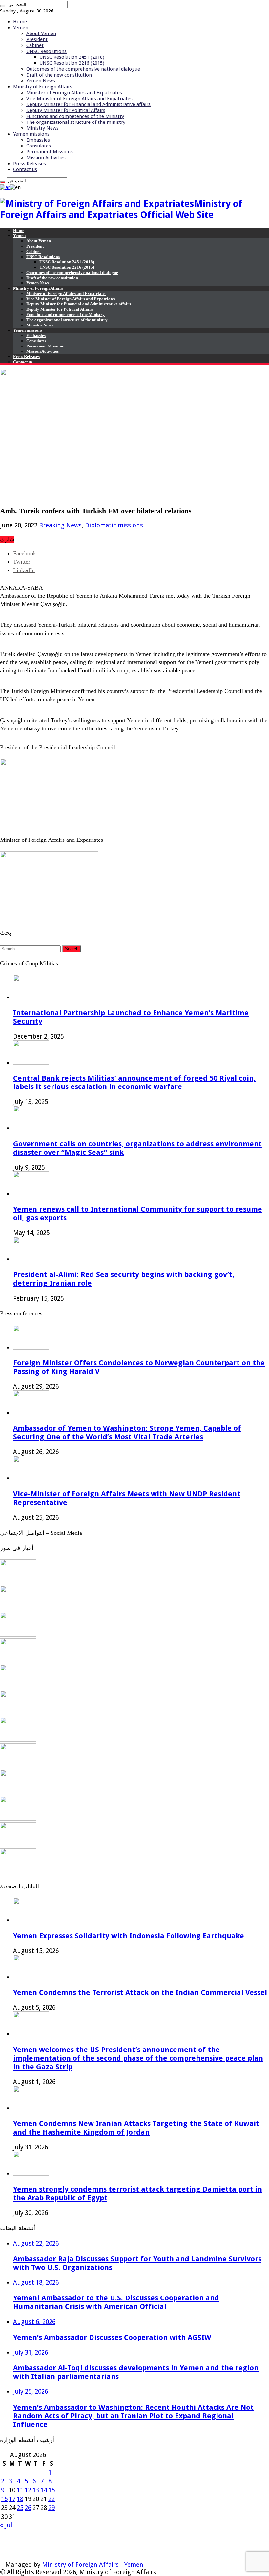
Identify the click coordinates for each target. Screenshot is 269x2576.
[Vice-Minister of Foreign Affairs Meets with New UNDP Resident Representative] (18, 1635)
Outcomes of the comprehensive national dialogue (83, 69)
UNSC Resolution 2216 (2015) (72, 63)
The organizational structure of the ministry (76, 122)
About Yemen (41, 34)
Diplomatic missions (114, 525)
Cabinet (35, 45)
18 (20, 2499)
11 (20, 2490)
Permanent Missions (50, 152)
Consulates (39, 146)
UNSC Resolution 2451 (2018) (72, 57)
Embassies (38, 140)
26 (28, 2508)
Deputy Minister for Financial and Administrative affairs (88, 104)
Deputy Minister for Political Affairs (66, 110)
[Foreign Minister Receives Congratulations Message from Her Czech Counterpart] (18, 1845)
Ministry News (42, 128)
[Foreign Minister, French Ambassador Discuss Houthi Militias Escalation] (18, 1713)
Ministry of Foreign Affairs (43, 87)
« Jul (6, 2525)
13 (36, 2490)
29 (52, 2508)
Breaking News (60, 525)
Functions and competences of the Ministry (75, 116)
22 (52, 2499)
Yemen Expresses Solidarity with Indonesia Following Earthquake (129, 1936)
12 (28, 2490)
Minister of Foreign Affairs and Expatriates (74, 93)
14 (44, 2490)
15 (52, 2490)
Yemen (21, 28)
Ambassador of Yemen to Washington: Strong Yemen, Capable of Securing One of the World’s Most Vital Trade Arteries (127, 1432)
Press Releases (30, 164)
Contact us (25, 169)
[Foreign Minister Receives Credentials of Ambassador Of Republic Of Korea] (18, 1687)
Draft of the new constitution (59, 75)
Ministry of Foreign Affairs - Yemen (93, 2565)
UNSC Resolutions (46, 51)
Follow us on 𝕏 (22, 2541)
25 (20, 2508)
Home (20, 22)
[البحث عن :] (3, 6)
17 (12, 2499)
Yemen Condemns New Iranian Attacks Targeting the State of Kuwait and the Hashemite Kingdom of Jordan (136, 2128)
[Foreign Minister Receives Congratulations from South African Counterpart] (18, 1818)
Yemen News (41, 81)
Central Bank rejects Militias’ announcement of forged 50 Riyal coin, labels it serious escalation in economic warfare (134, 1082)
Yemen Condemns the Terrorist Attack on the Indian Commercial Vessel (140, 1992)
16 (4, 2499)
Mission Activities (46, 158)
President (37, 39)
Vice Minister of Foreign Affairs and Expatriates (79, 99)
